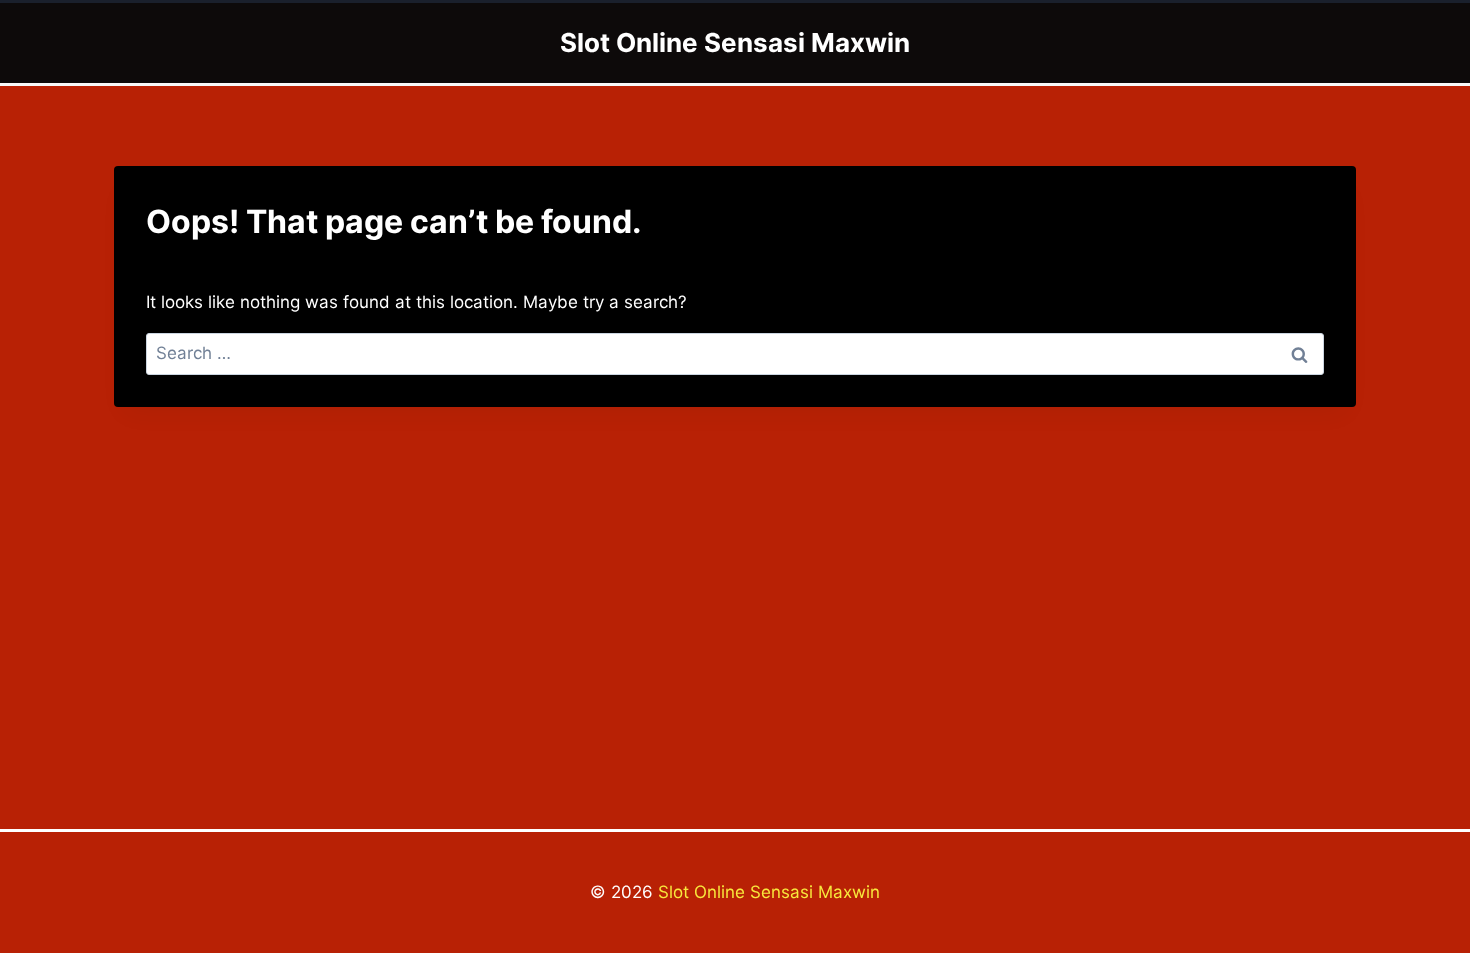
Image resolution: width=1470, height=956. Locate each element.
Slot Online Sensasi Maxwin (769, 892)
